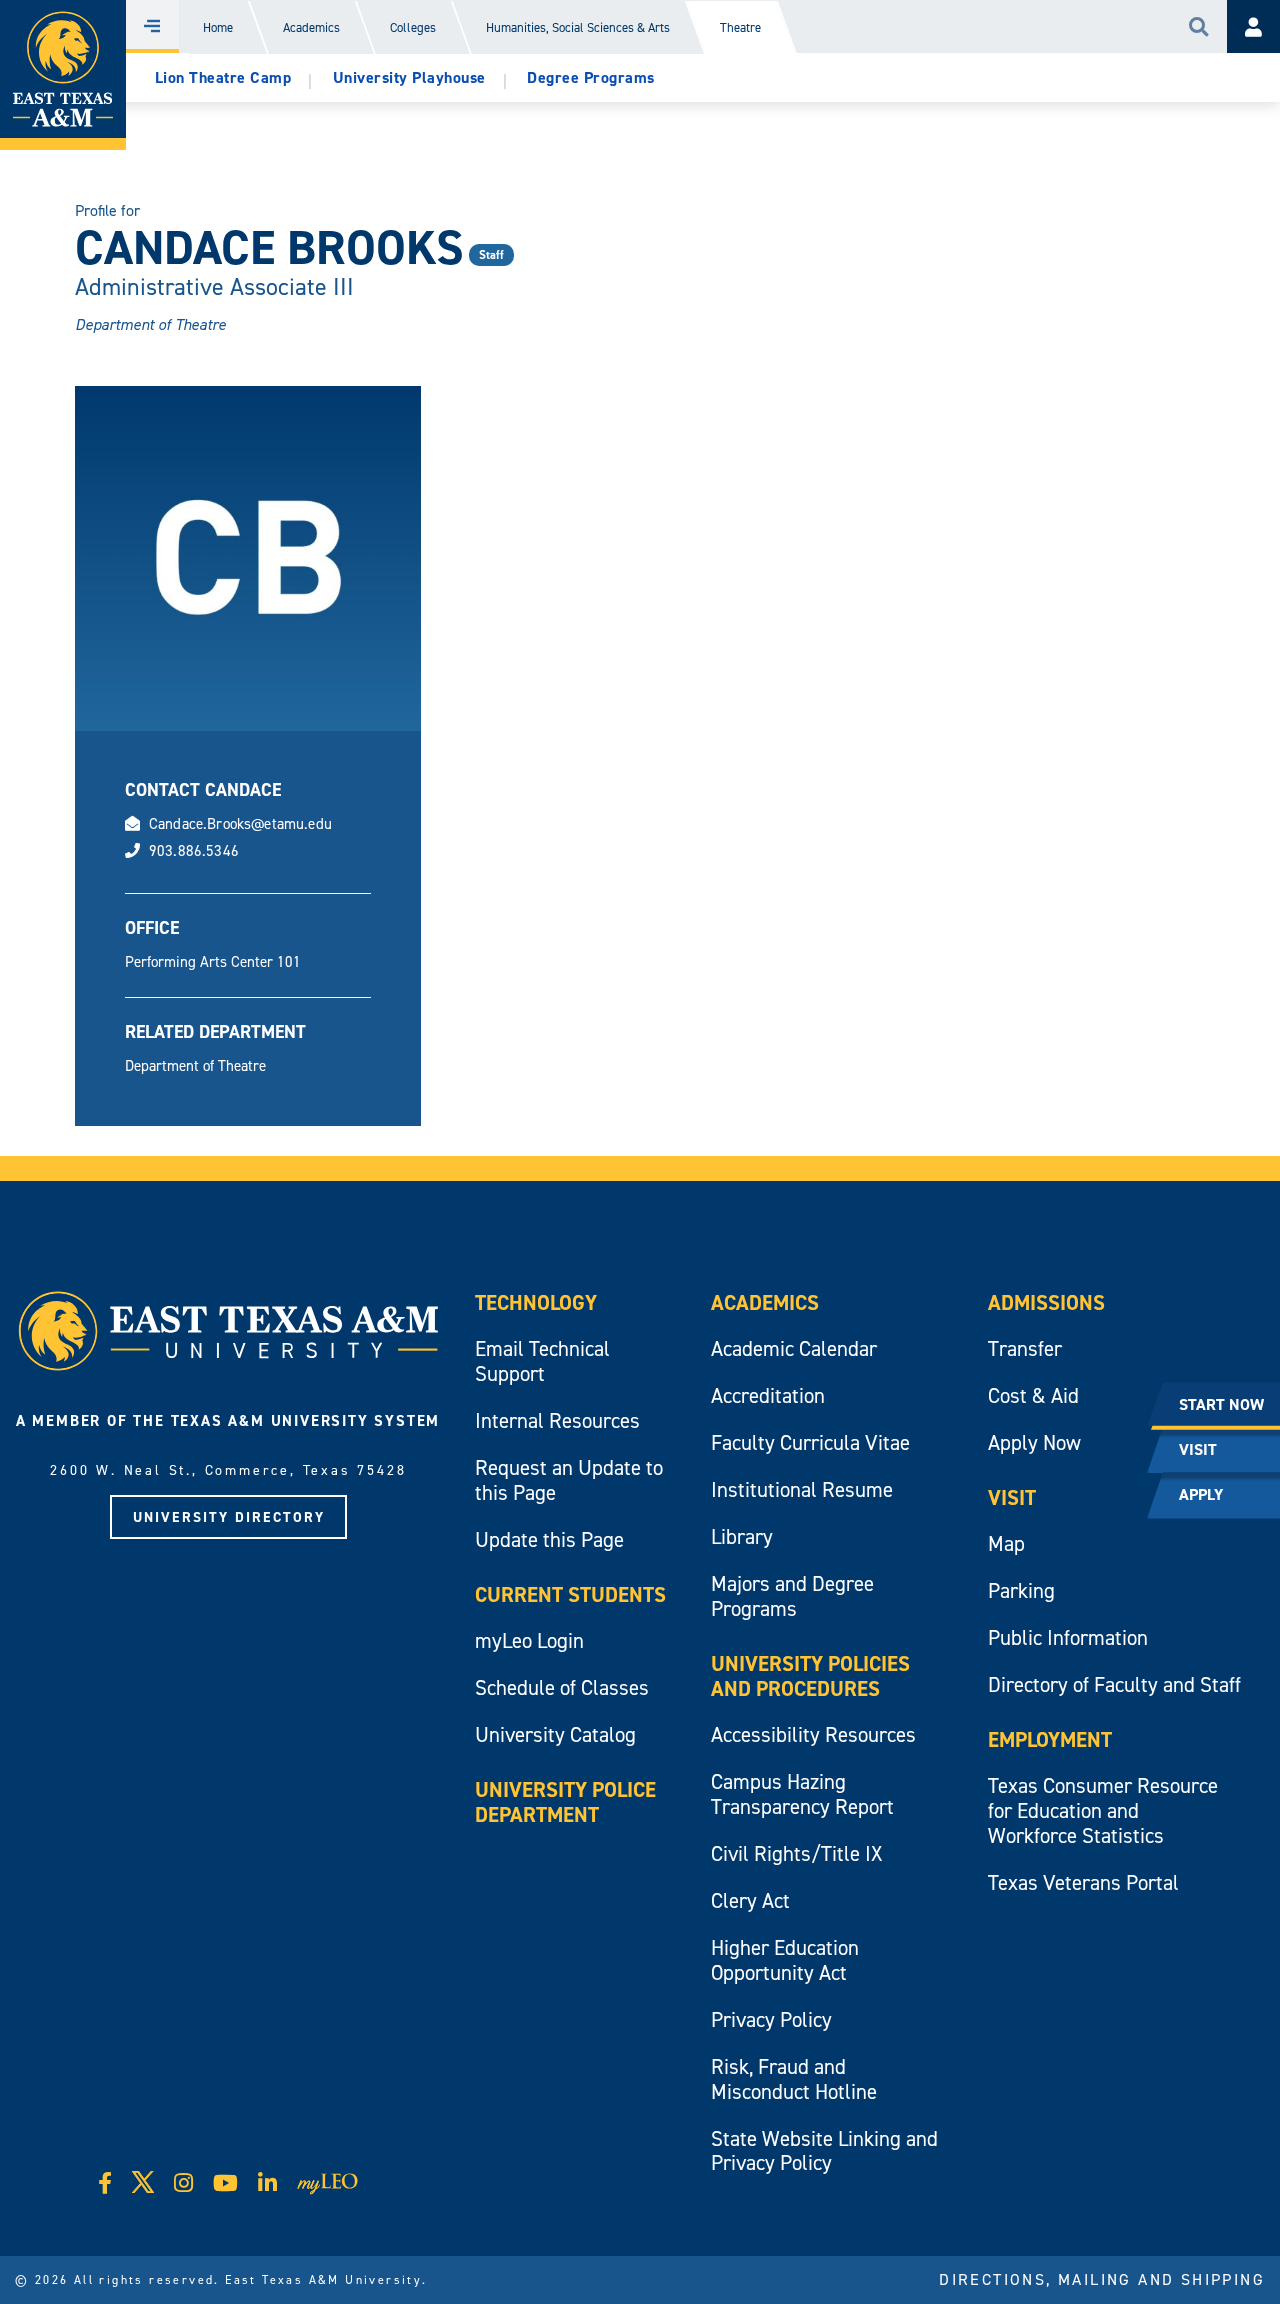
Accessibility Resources (813, 1734)
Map (1006, 1543)
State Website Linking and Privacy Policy (824, 2151)
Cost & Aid (1033, 1395)
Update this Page (549, 1539)
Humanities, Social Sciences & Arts (578, 27)
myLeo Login (529, 1640)
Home (218, 27)
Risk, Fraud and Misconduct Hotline (794, 2079)
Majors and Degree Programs (792, 1596)
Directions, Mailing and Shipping (1102, 2279)
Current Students (570, 1594)
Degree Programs (591, 77)
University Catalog (555, 1734)
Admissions (1046, 1302)
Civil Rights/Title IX (796, 1853)
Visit (1012, 1497)
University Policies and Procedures (810, 1676)
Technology (536, 1302)
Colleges (413, 27)
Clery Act (750, 1900)
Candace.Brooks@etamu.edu (240, 823)
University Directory (229, 1517)
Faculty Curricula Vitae (810, 1442)
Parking (1021, 1590)
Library (742, 1536)
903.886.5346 (194, 850)
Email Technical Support (542, 1361)
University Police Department (565, 1802)
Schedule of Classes (562, 1687)
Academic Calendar (794, 1348)
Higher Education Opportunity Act (785, 1960)
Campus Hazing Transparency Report (802, 1794)
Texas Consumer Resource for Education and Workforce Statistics (1103, 1810)
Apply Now (1034, 1442)
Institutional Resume (802, 1489)
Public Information (1068, 1637)
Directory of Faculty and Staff (1114, 1684)
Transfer (1025, 1348)
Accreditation (768, 1395)
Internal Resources (557, 1420)
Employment (1050, 1739)
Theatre (740, 27)
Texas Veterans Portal (1083, 1882)
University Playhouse (409, 77)
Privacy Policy (771, 2019)
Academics (311, 27)
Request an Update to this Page (569, 1480)
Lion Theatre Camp (223, 77)
